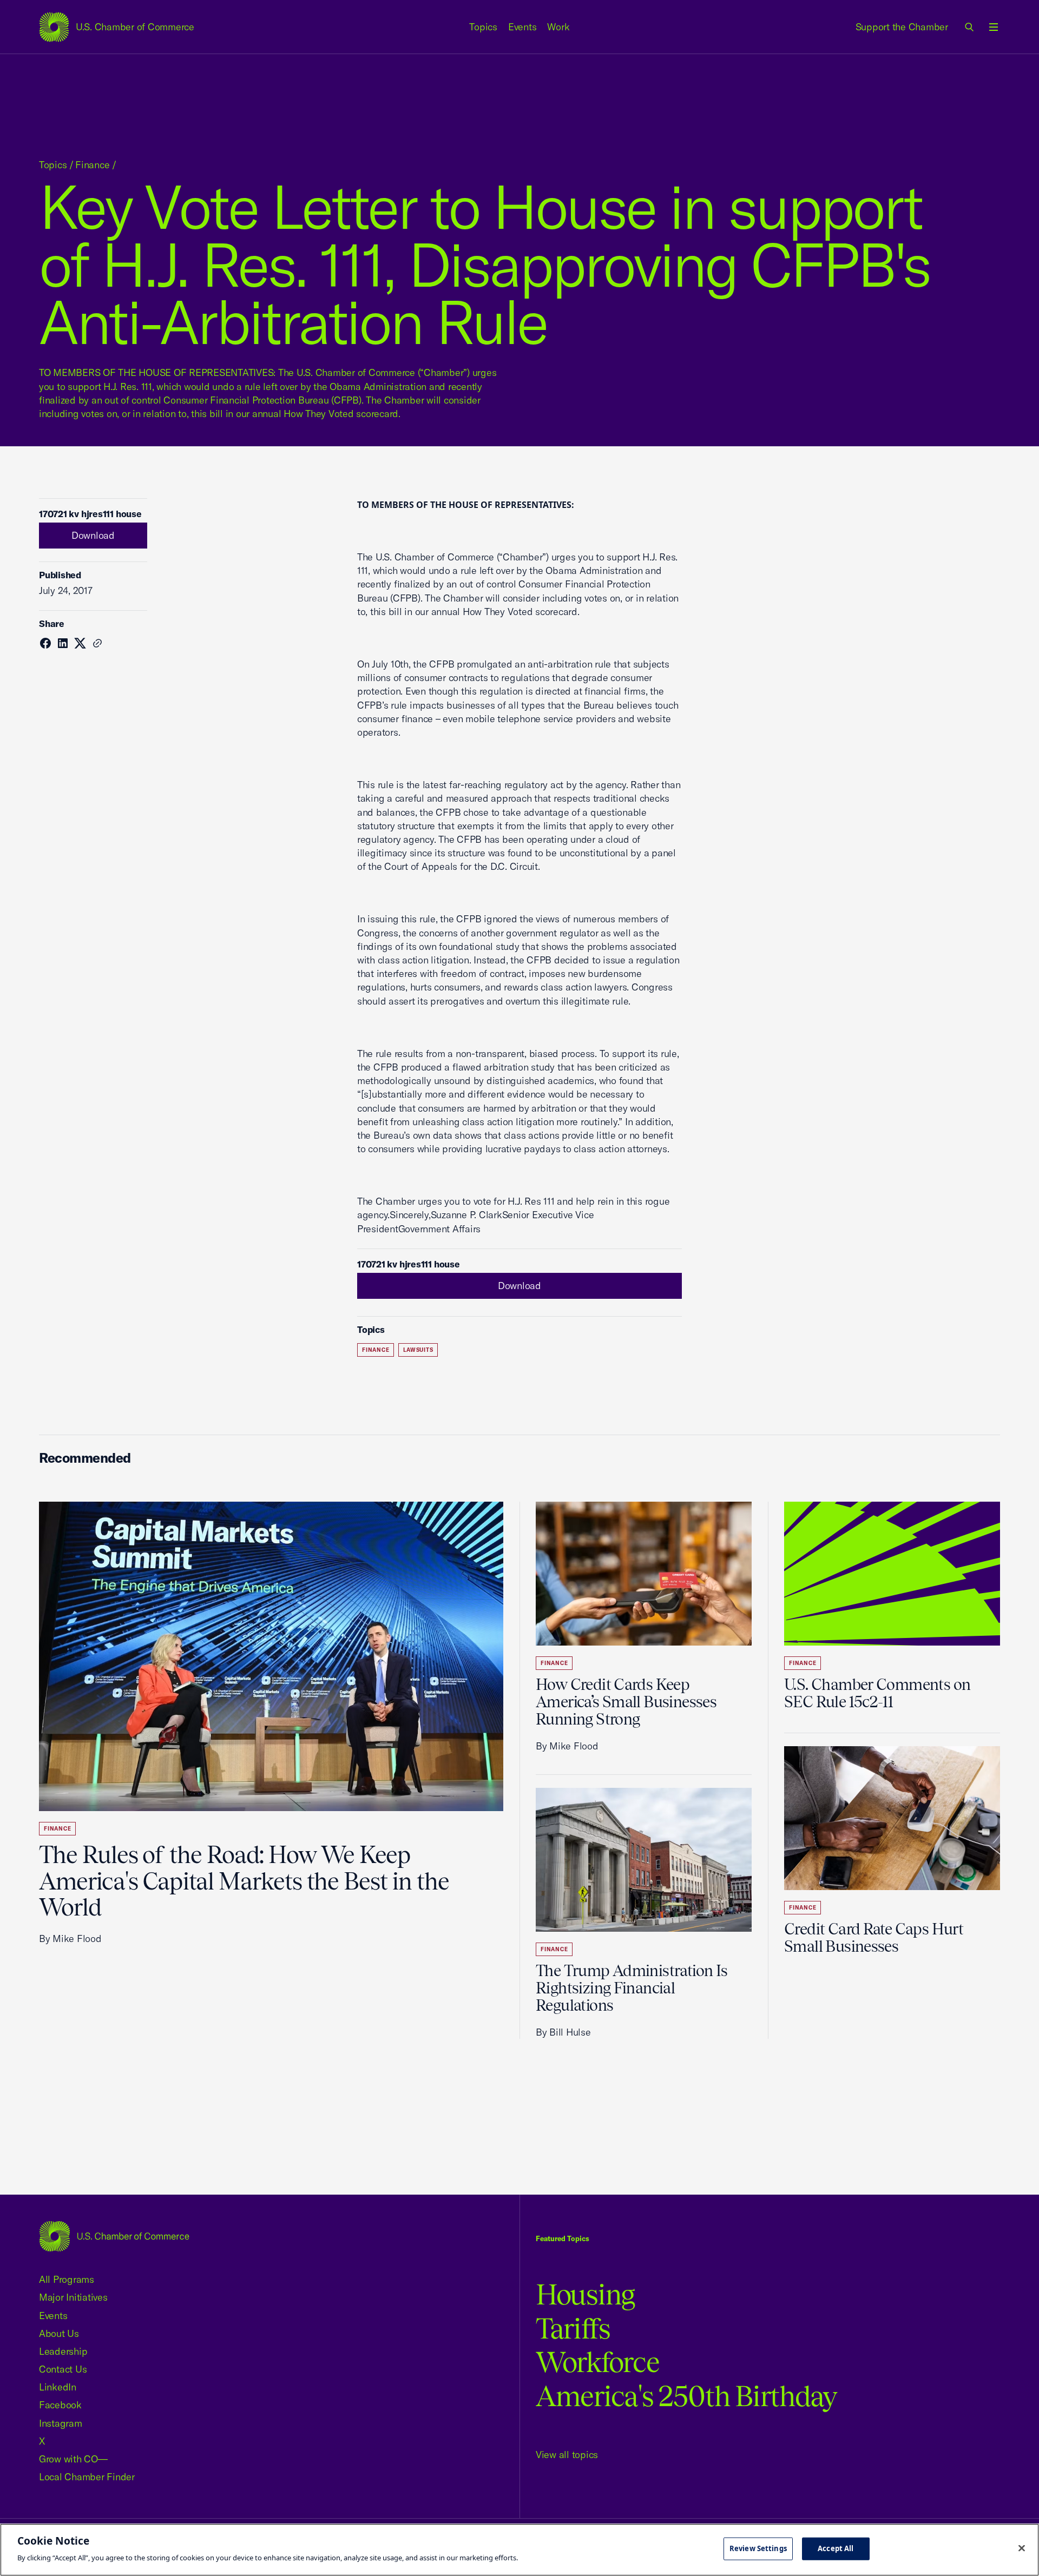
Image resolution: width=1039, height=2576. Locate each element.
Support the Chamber (902, 27)
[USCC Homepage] (114, 2236)
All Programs (67, 2279)
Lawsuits (418, 1350)
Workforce (597, 2362)
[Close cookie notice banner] (1022, 2548)
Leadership (63, 2351)
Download (93, 535)
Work (558, 27)
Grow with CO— (73, 2459)
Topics (483, 27)
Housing (585, 2294)
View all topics (567, 2455)
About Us (59, 2333)
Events (522, 27)
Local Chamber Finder (87, 2477)
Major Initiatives (73, 2297)
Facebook (60, 2405)
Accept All (836, 2548)
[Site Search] (970, 27)
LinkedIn (58, 2387)
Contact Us (63, 2369)
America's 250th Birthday (686, 2396)
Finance (92, 165)
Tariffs (573, 2329)
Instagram (61, 2423)
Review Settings (758, 2548)
